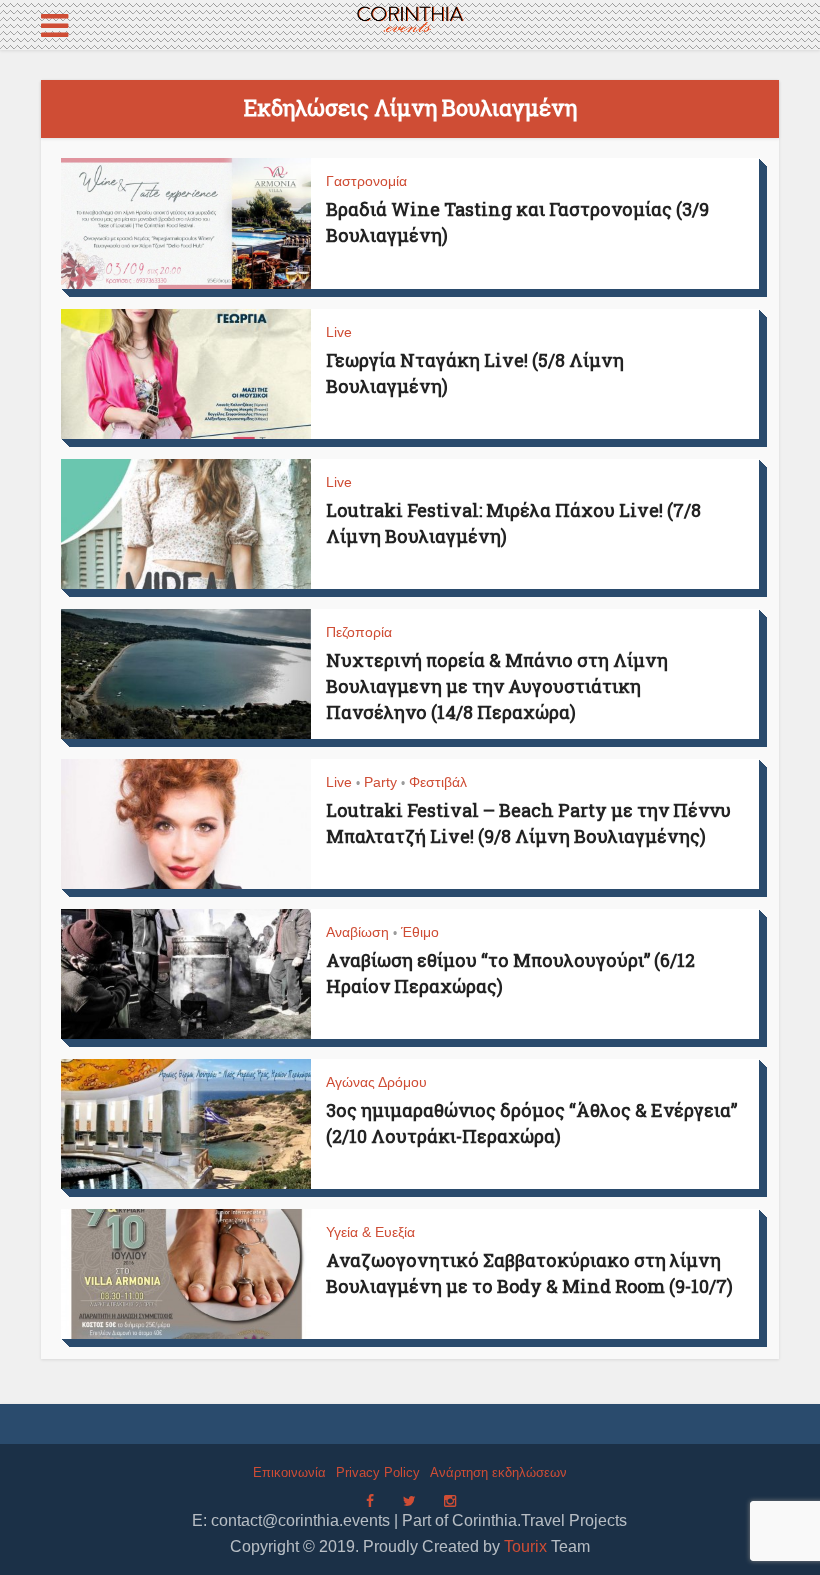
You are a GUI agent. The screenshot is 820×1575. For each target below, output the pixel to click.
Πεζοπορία (359, 632)
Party (380, 782)
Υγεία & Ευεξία (370, 1232)
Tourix (525, 1546)
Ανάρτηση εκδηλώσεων (498, 1472)
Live (339, 332)
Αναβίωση (357, 932)
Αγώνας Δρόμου (376, 1082)
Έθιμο (420, 932)
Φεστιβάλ (438, 782)
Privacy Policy (378, 1472)
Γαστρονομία (366, 181)
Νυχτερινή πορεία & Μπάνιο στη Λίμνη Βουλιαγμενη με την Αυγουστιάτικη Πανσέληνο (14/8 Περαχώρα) (497, 686)
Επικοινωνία (289, 1472)
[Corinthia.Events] (410, 20)
